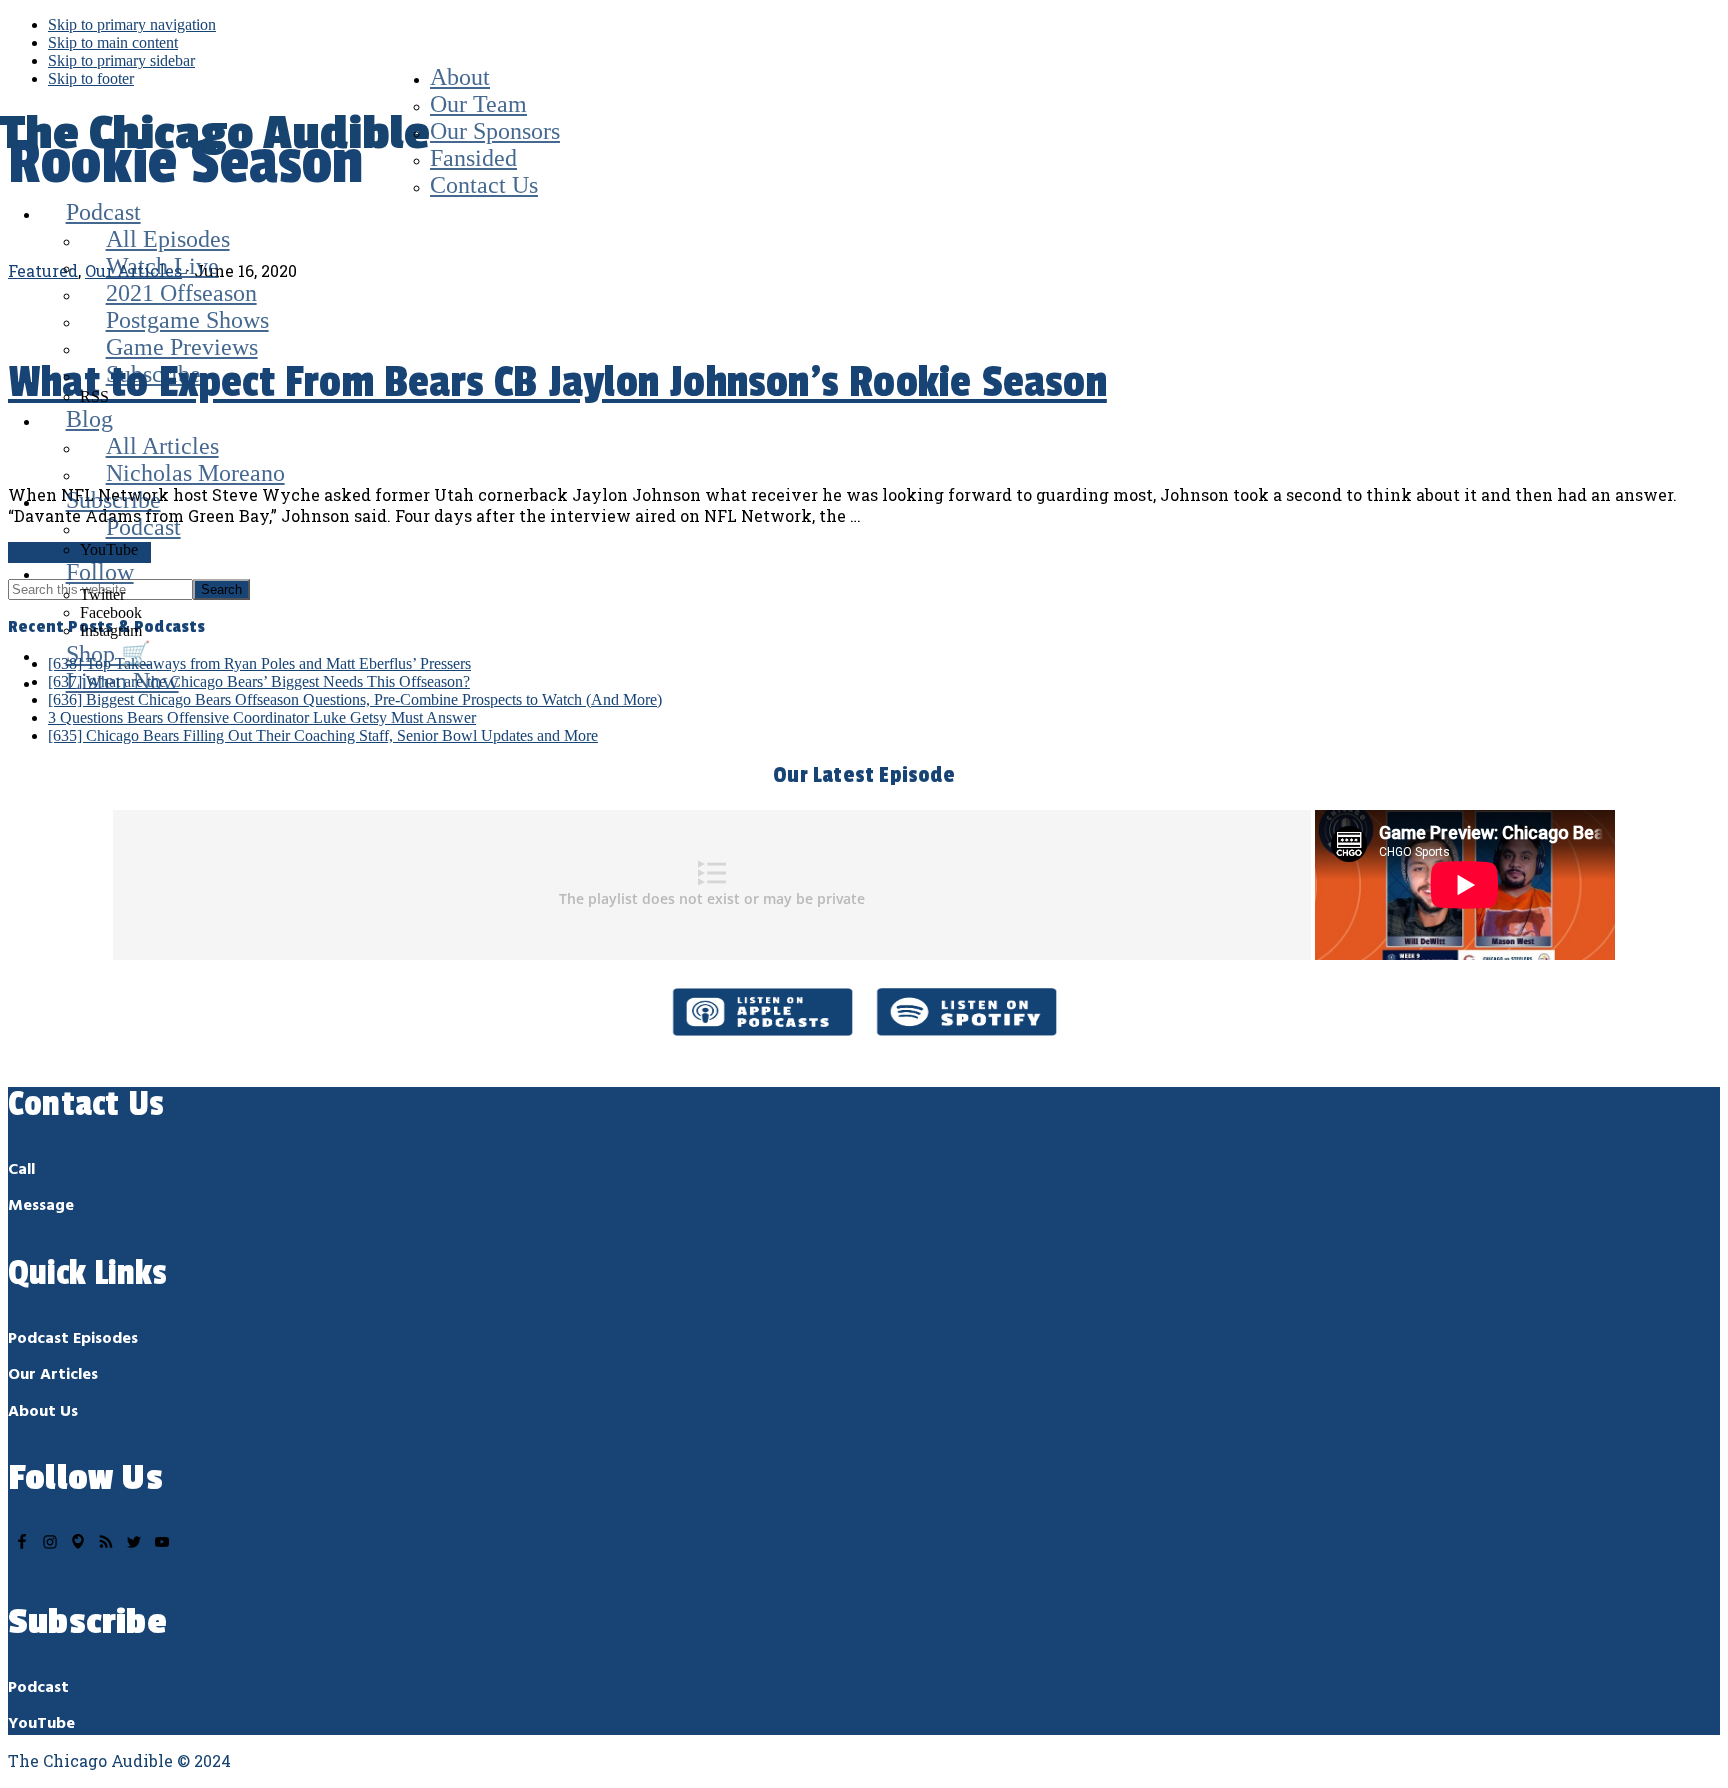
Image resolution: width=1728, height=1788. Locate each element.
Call (21, 1170)
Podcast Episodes (73, 1339)
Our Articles (53, 1375)
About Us (43, 1412)
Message (41, 1206)
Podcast (38, 1688)
